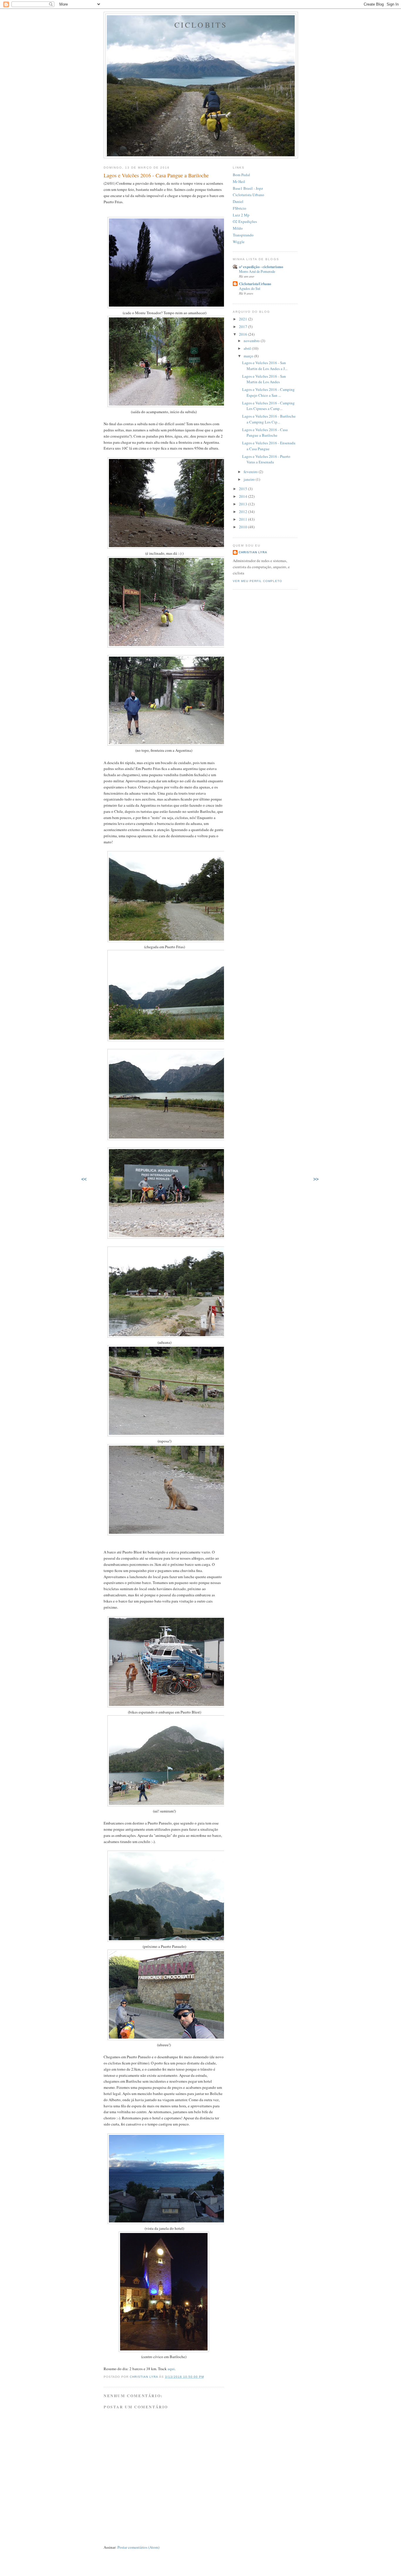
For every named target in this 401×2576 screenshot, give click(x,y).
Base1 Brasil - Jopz (248, 188)
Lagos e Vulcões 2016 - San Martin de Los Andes (264, 379)
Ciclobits (201, 25)
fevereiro (251, 472)
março (249, 356)
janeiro (250, 479)
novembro (252, 341)
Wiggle (239, 242)
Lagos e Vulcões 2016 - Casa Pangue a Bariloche (265, 433)
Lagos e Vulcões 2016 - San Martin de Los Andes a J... (265, 366)
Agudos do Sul (250, 288)
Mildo (238, 228)
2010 (244, 527)
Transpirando (243, 235)
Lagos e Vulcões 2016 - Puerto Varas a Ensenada (266, 459)
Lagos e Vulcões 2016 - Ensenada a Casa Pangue (269, 446)
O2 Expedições (245, 221)
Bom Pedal (241, 175)
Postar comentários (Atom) (138, 2547)
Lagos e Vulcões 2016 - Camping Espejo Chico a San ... (268, 392)
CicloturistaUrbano (255, 284)
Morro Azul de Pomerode (257, 271)
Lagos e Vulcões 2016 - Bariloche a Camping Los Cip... (269, 419)
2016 (244, 334)
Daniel (238, 201)
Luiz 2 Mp (241, 215)
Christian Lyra (253, 552)
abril (248, 348)
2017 (244, 327)
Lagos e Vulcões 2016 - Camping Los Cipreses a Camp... (268, 406)
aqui (171, 2369)
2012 (244, 512)
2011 (244, 519)
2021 (244, 319)
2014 (244, 496)
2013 (244, 504)
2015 (244, 489)
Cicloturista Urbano (248, 195)
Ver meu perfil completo (257, 581)
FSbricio (240, 208)
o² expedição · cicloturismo (261, 266)
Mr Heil (239, 181)
